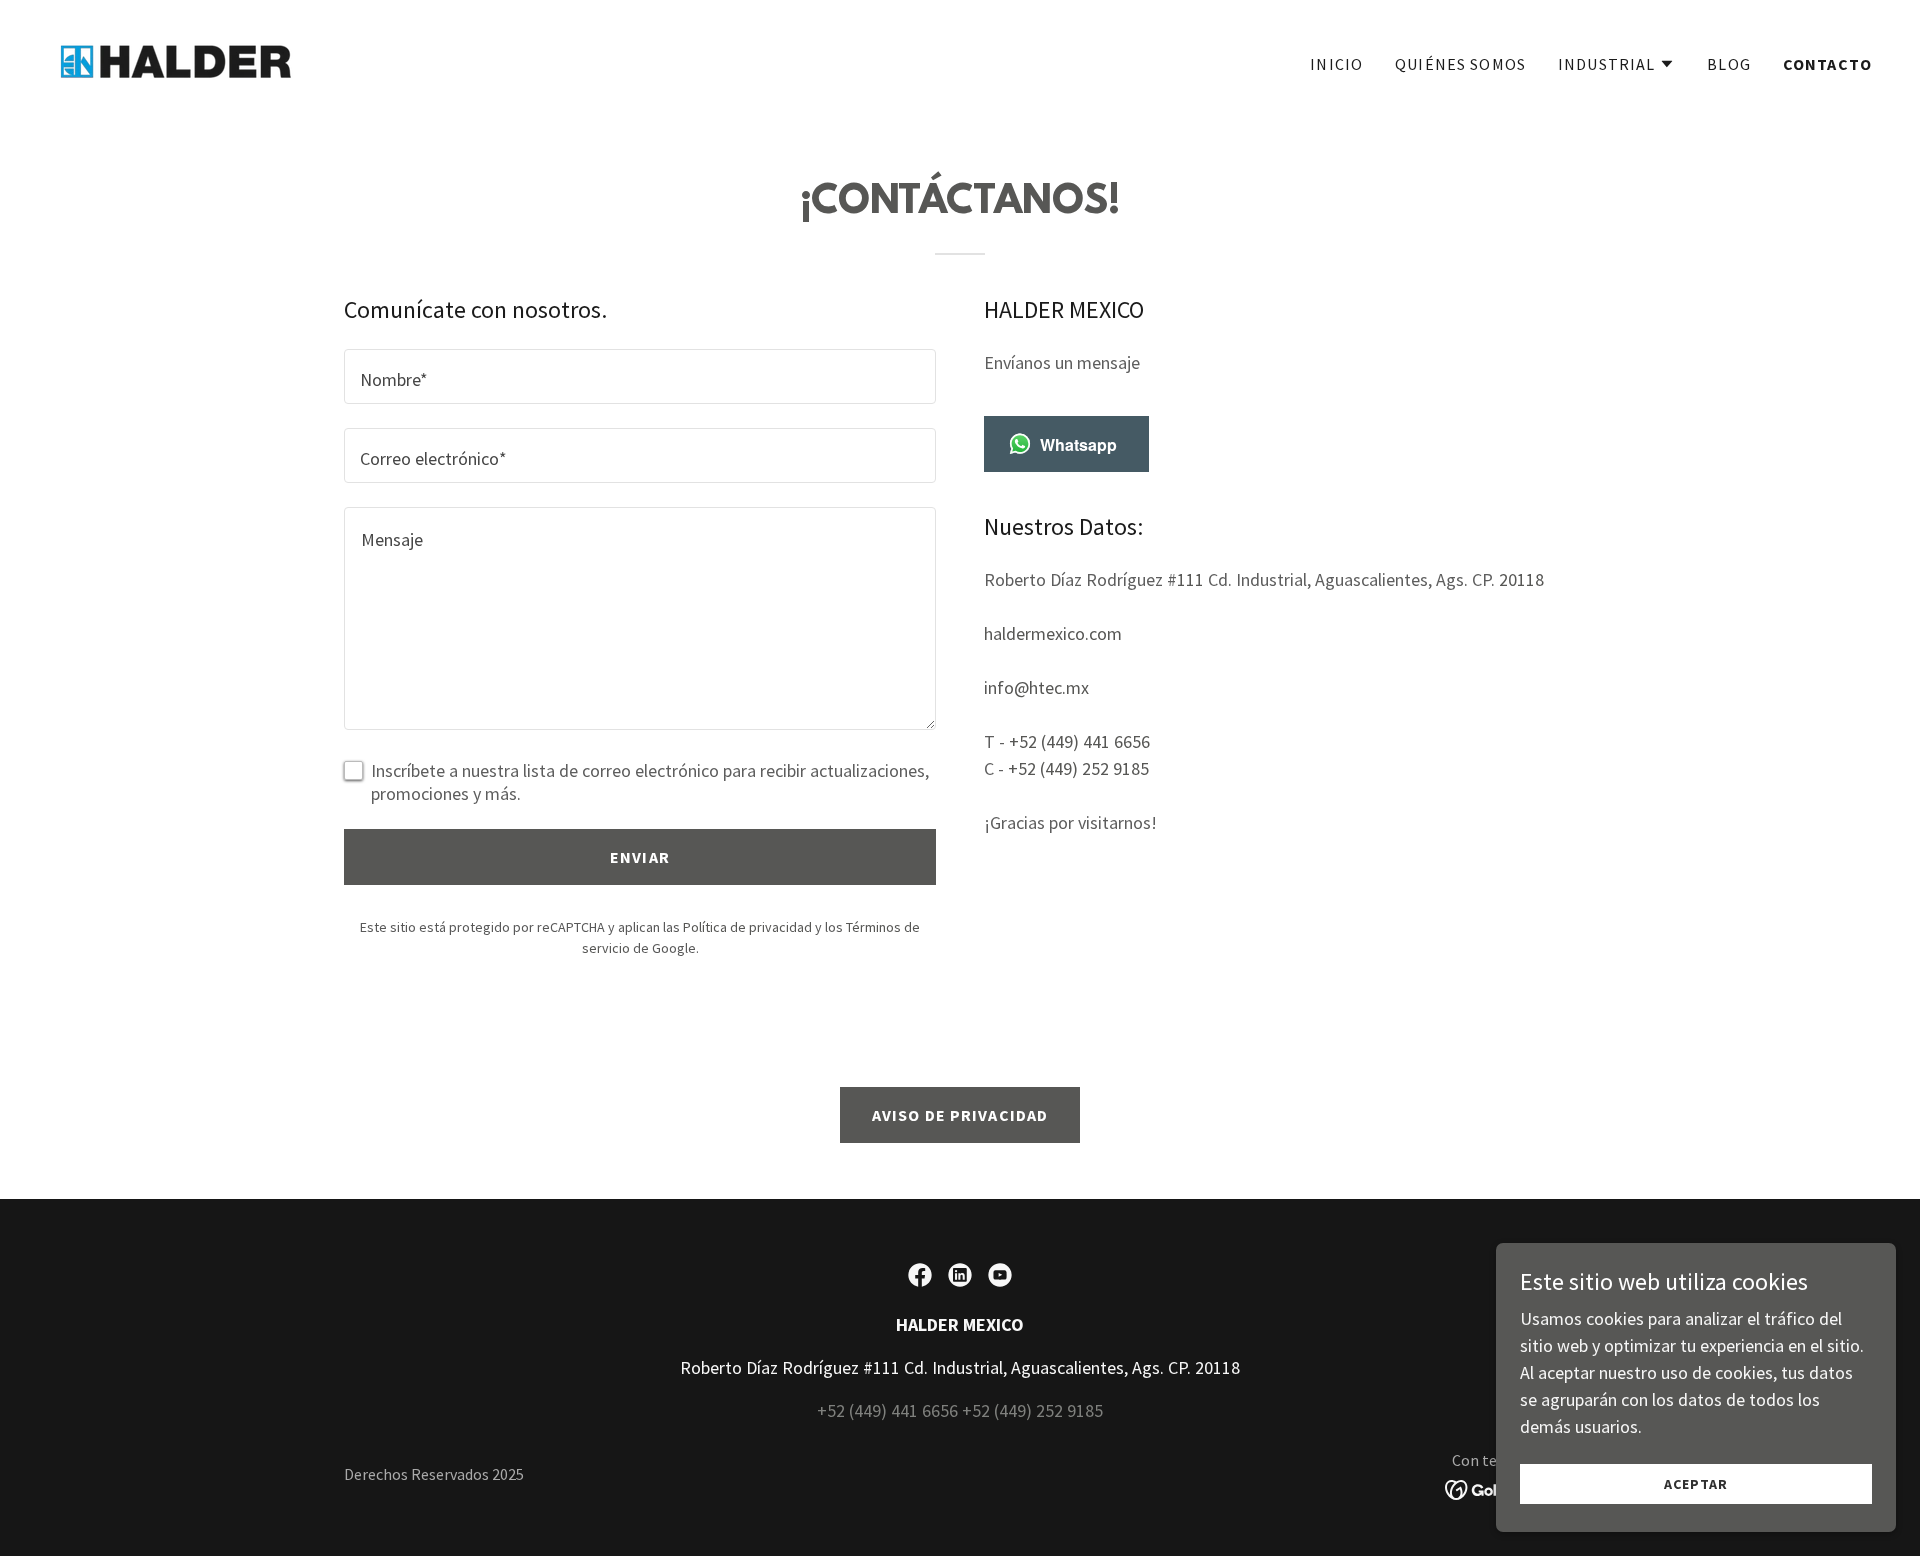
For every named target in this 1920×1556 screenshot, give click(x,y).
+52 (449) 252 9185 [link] (1078, 768)
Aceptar (1696, 1484)
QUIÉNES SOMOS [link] (1460, 64)
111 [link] (1190, 579)
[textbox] (640, 376)
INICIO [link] (1336, 64)
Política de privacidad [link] (747, 927)
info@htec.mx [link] (1036, 687)
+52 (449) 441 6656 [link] (1079, 741)
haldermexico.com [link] (1053, 633)
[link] (176, 59)
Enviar (640, 857)
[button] (1616, 64)
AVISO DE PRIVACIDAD (960, 1115)
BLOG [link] (1729, 64)
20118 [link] (1521, 579)
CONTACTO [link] (1827, 64)
